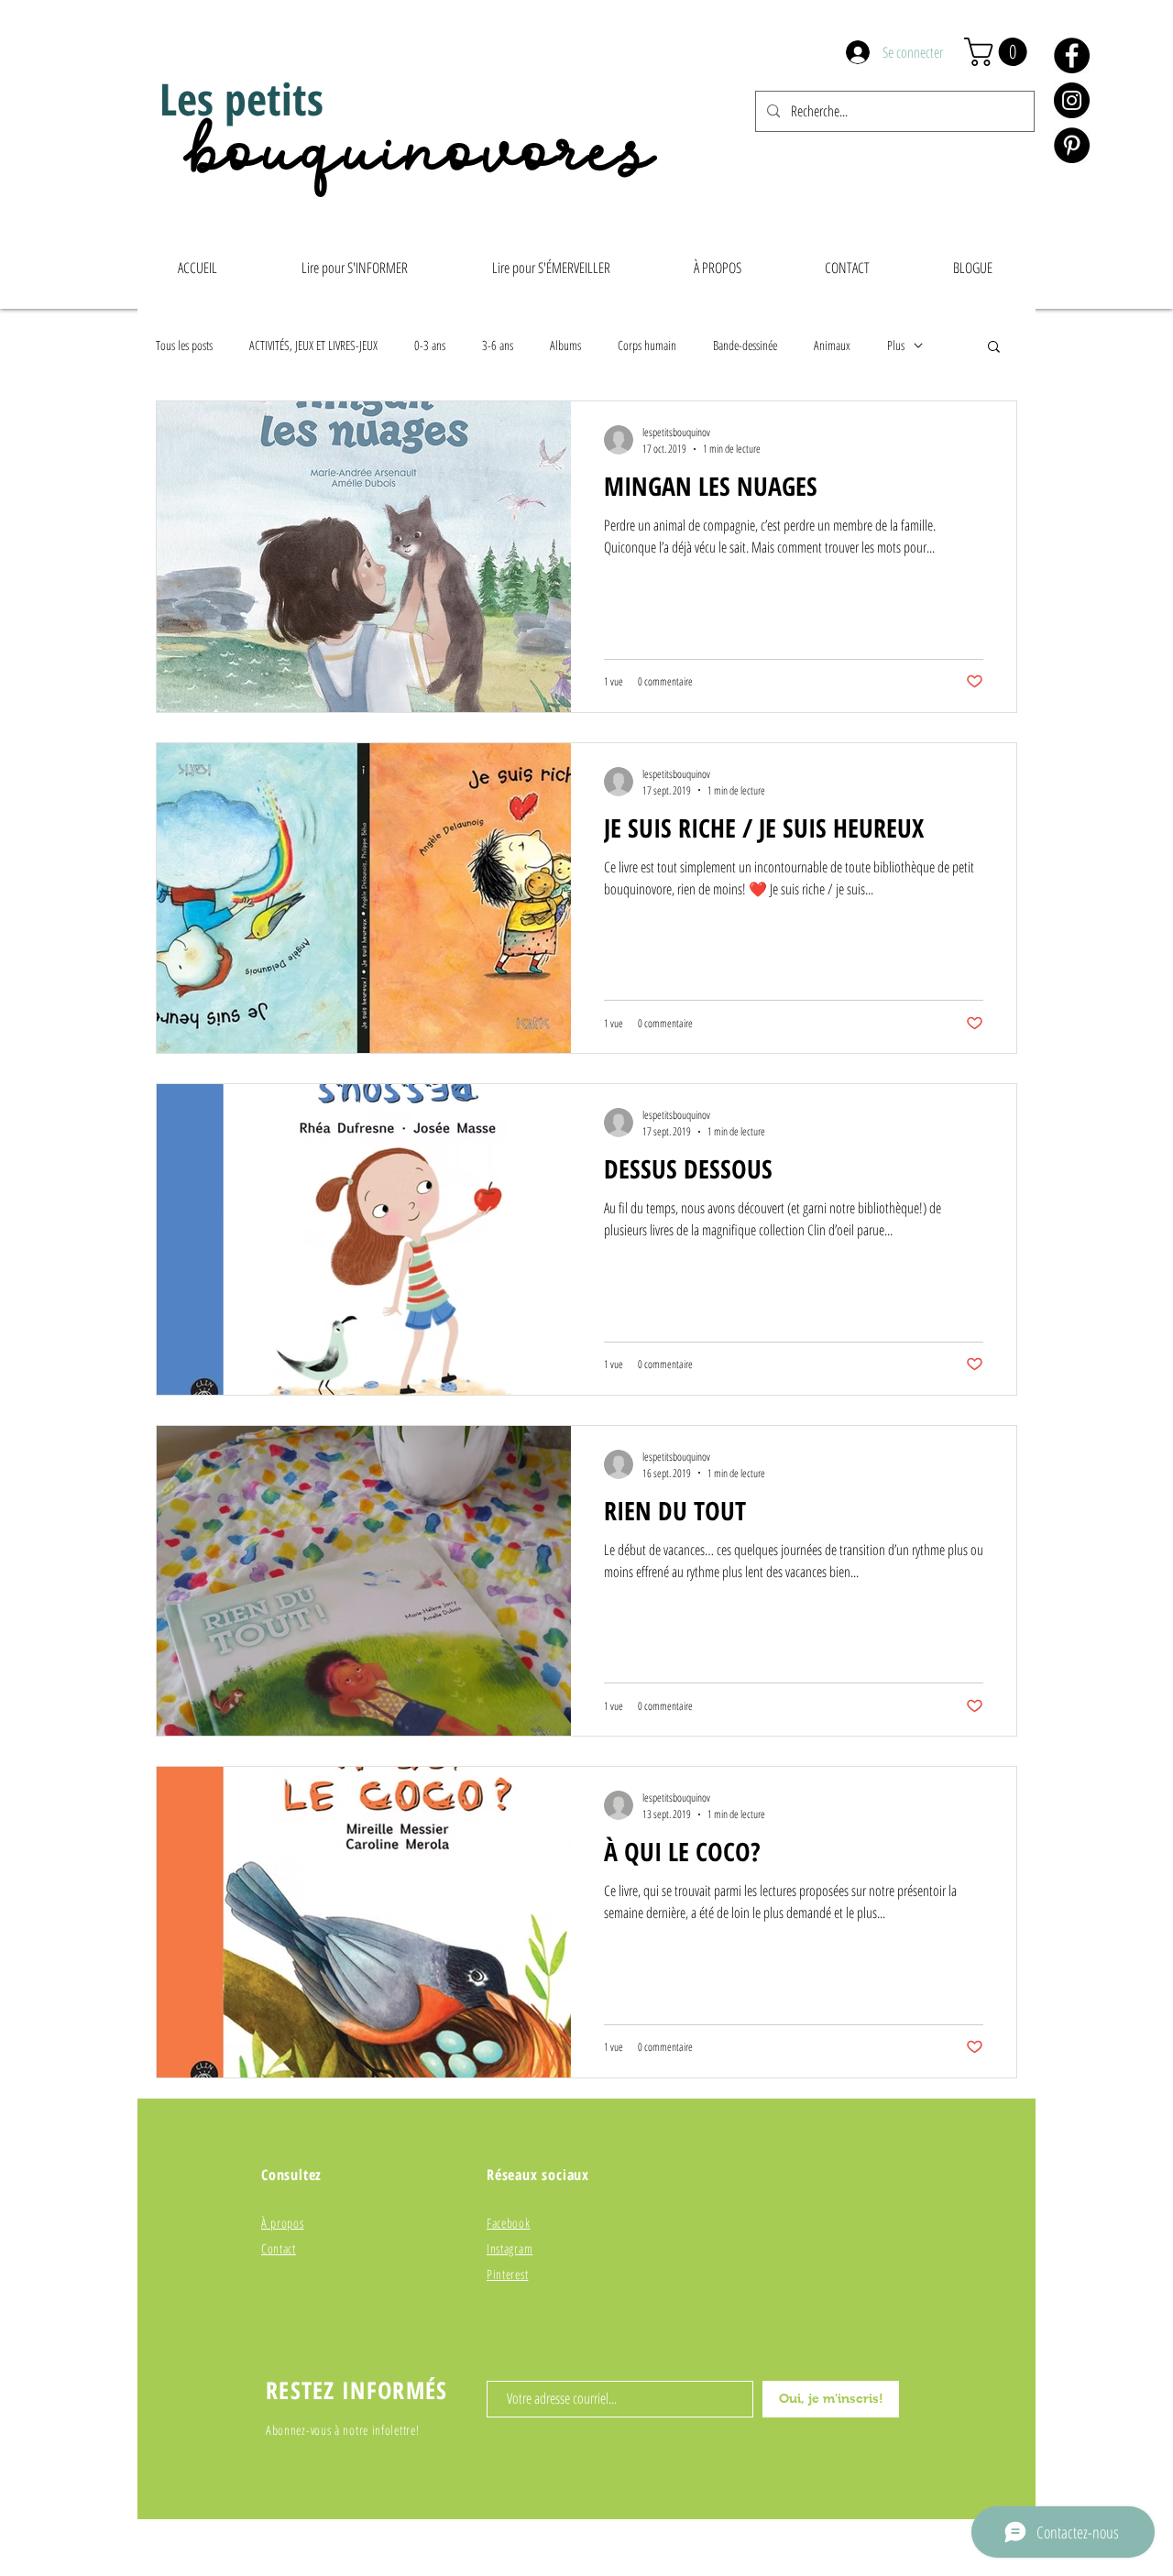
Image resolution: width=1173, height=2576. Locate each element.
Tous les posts (184, 345)
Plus (896, 345)
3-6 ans (498, 345)
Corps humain (647, 345)
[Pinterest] (1072, 145)
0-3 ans (430, 345)
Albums (565, 345)
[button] (999, 52)
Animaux (832, 345)
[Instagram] (1072, 100)
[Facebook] (1072, 55)
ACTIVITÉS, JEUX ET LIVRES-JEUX (313, 345)
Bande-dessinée (745, 345)
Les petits (241, 99)
